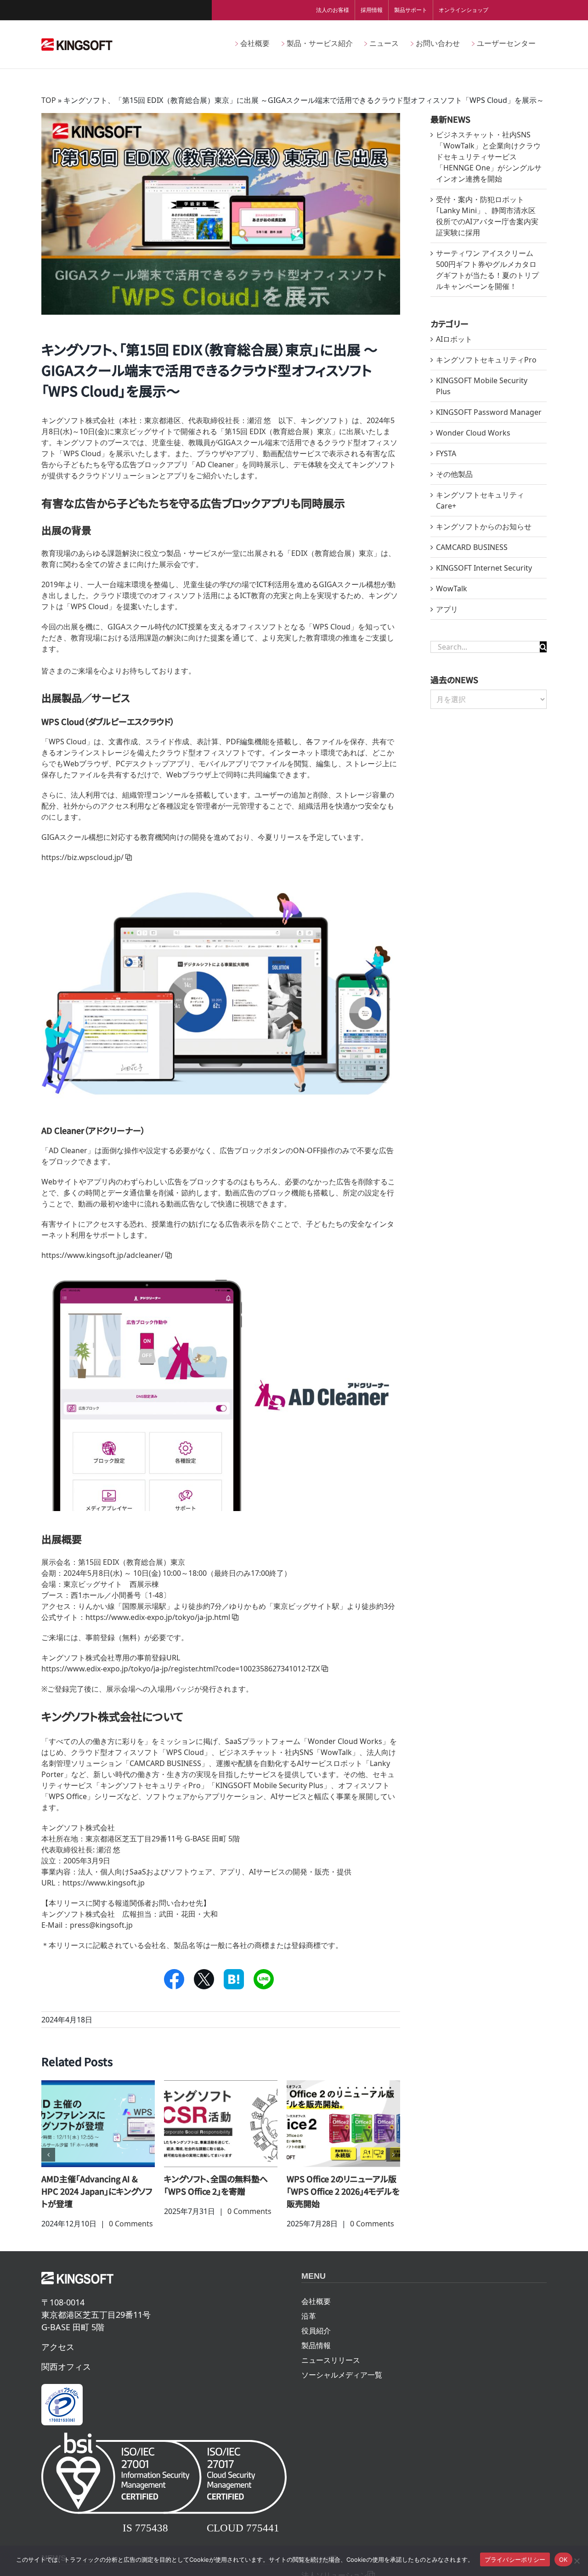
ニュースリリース (331, 2360)
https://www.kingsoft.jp (104, 1883)
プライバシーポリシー (515, 2559)
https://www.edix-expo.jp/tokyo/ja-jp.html (158, 1617)
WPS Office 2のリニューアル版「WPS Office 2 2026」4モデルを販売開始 (343, 2191)
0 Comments (131, 2224)
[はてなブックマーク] (234, 1979)
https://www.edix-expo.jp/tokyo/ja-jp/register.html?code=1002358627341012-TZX (181, 1669)
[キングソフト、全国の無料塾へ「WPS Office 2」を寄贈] (221, 2123)
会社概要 (316, 2301)
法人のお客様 (333, 10)
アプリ (447, 609)
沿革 (309, 2316)
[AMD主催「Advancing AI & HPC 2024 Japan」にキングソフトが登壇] (98, 2123)
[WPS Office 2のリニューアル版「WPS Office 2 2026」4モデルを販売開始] (343, 2123)
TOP (49, 100)
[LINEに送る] (264, 1979)
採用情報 (372, 10)
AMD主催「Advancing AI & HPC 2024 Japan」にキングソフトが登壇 (97, 2191)
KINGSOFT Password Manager (489, 412)
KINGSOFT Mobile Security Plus (482, 386)
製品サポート (411, 10)
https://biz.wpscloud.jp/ (82, 857)
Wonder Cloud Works (473, 433)
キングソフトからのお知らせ (484, 527)
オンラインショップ (464, 10)
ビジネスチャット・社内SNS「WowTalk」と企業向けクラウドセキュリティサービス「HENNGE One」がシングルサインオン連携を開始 (489, 157)
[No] (577, 2561)
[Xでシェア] (204, 1979)
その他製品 (454, 474)
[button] (48, 2155)
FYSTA (446, 453)
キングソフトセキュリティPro (486, 360)
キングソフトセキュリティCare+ (480, 500)
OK (563, 2559)
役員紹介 (316, 2331)
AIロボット (454, 339)
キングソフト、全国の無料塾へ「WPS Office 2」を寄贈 (216, 2185)
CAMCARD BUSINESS (472, 547)
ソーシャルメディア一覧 (342, 2375)
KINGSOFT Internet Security (484, 568)
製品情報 (316, 2345)
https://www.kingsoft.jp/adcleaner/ (102, 1255)
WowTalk (452, 589)
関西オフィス (66, 2367)
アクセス (58, 2347)
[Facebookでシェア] (174, 1979)
